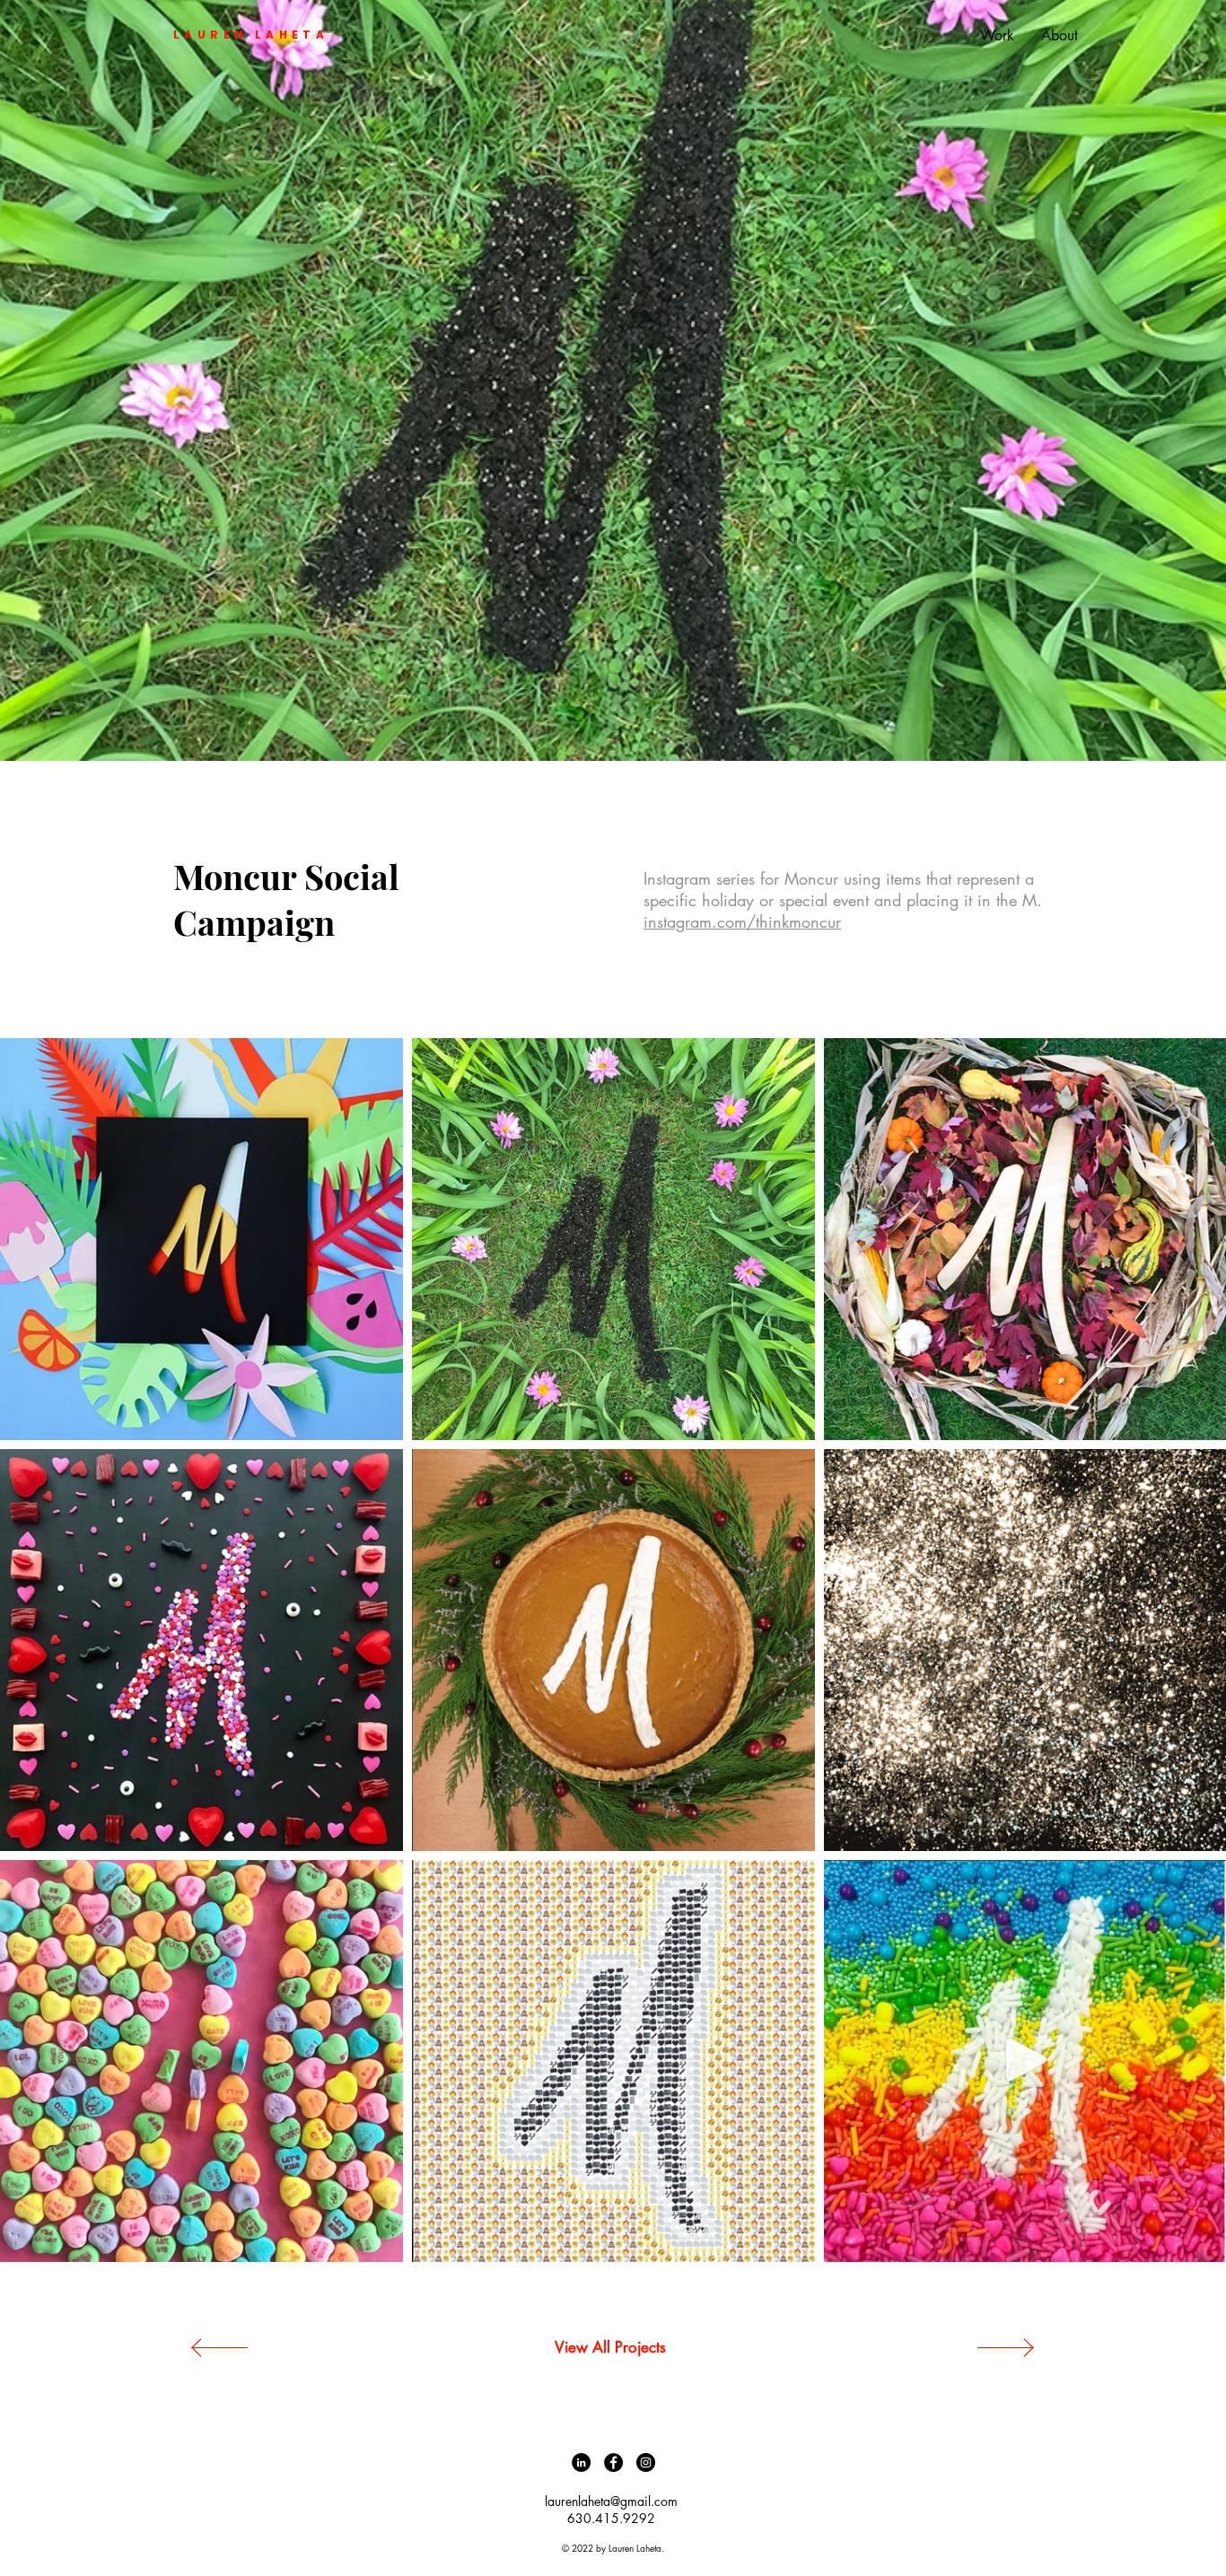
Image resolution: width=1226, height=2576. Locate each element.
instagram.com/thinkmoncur (742, 921)
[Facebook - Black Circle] (613, 2462)
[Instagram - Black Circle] (646, 2462)
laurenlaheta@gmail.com (611, 2501)
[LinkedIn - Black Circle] (581, 2462)
